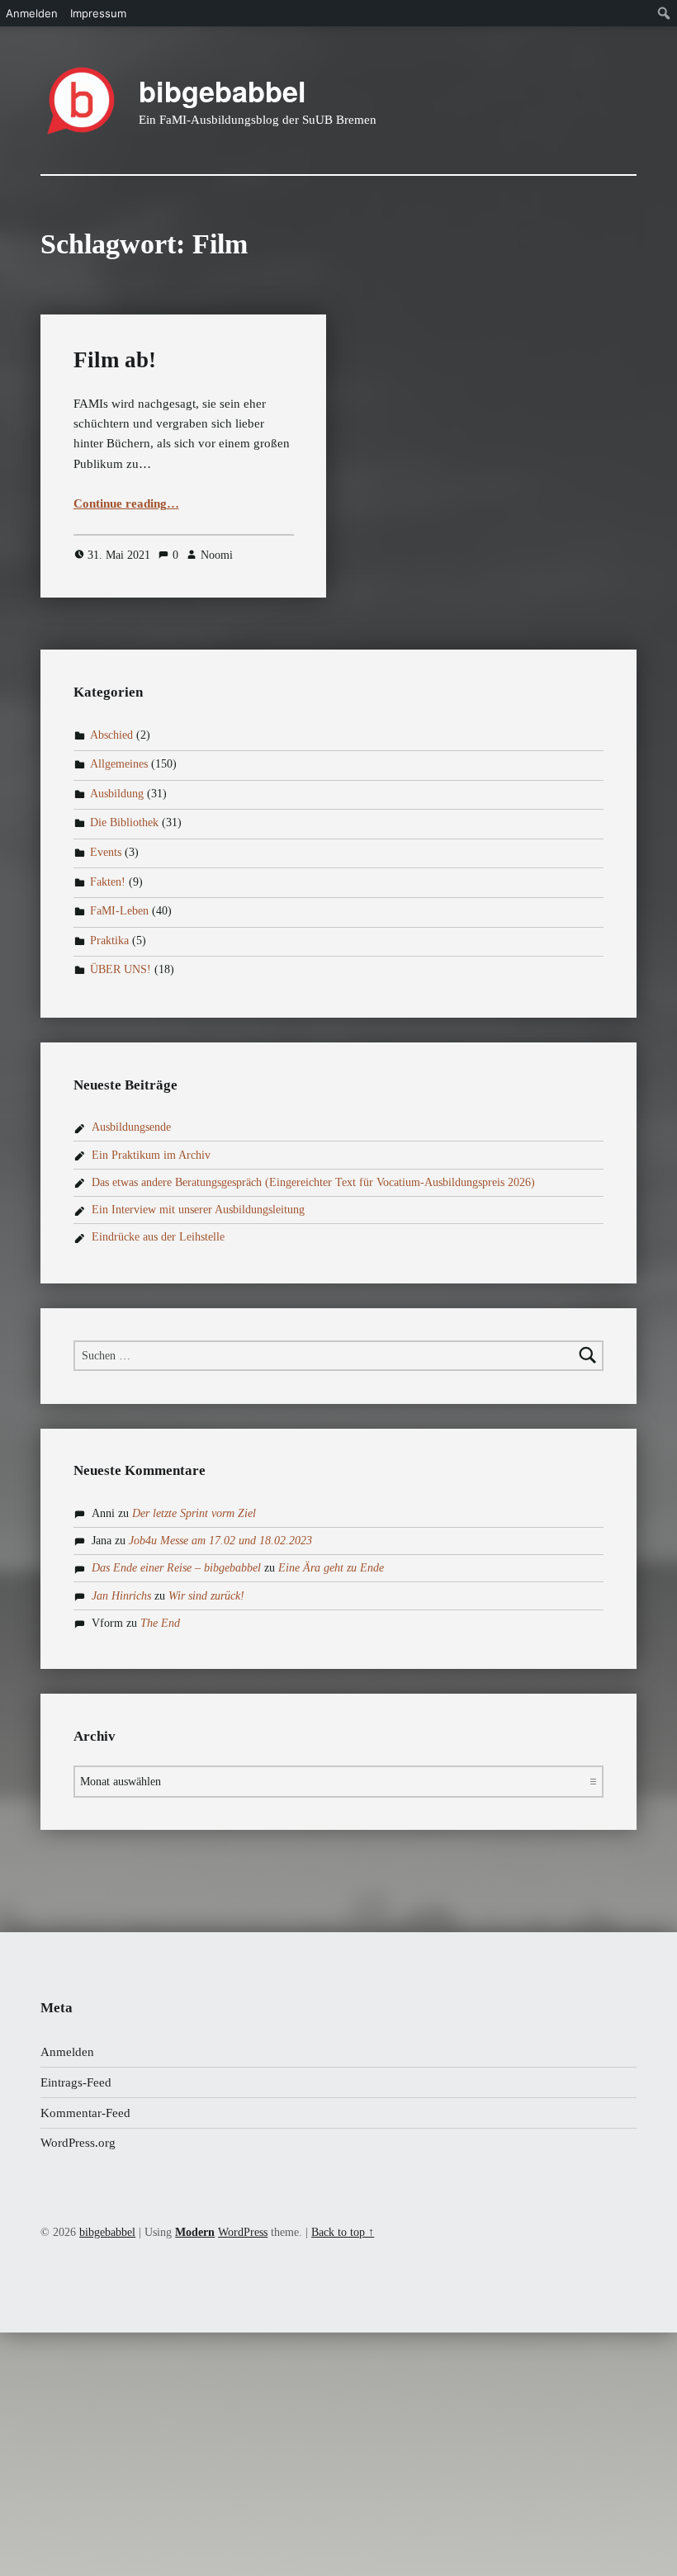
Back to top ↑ (343, 2232)
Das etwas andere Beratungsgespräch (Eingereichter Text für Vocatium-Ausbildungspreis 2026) (313, 1182)
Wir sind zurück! (206, 1596)
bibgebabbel (223, 91)
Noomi (217, 555)
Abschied (111, 735)
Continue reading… (126, 503)
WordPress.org (78, 2143)
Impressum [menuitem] (98, 13)
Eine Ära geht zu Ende (331, 1568)
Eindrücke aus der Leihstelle (158, 1237)
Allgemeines (119, 764)
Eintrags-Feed (76, 2082)
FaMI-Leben (119, 911)
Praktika (109, 941)
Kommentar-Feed (85, 2113)
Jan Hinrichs (121, 1596)
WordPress (243, 2232)
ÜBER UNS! (121, 970)
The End (160, 1623)
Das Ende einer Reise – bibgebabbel (176, 1568)
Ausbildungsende (131, 1127)
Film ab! (115, 360)
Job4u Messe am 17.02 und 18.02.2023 (220, 1541)
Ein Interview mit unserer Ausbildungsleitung (198, 1210)
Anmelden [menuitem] (32, 13)
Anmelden (67, 2052)
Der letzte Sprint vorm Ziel (194, 1513)
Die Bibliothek (124, 823)
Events (106, 852)
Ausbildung (117, 794)
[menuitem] (664, 13)
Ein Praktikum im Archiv (151, 1155)
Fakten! (108, 882)
